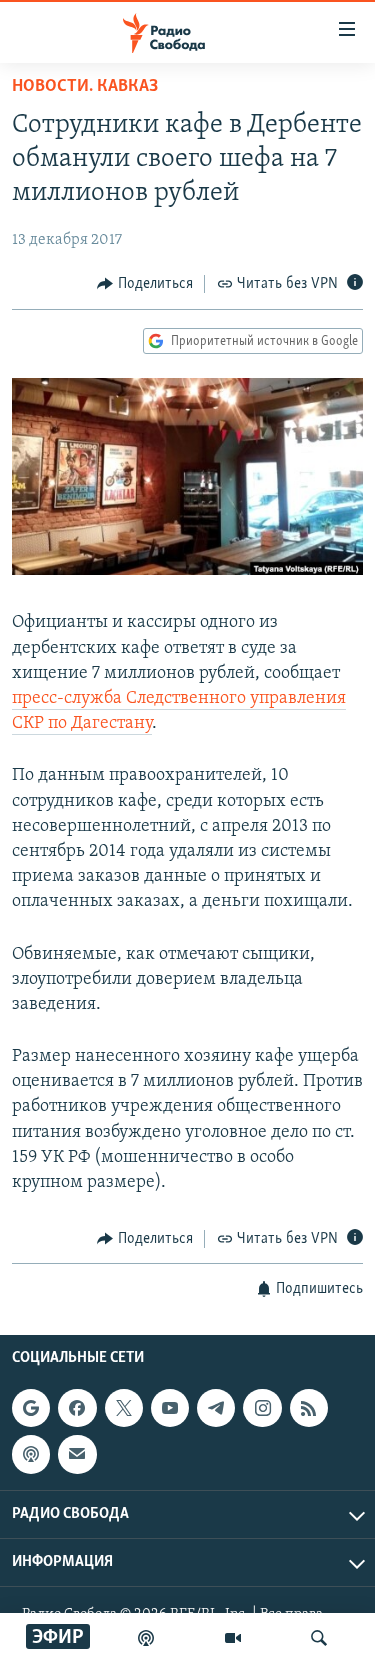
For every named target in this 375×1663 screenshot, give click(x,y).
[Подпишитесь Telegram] (216, 1408)
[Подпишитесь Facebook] (77, 1408)
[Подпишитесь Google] (31, 1408)
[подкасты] (146, 1638)
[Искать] (319, 1638)
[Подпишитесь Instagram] (262, 1408)
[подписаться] (77, 1454)
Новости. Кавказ (85, 87)
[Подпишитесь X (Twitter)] (124, 1408)
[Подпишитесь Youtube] (170, 1408)
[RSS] (309, 1408)
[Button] (145, 284)
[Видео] (233, 1638)
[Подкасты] (31, 1454)
